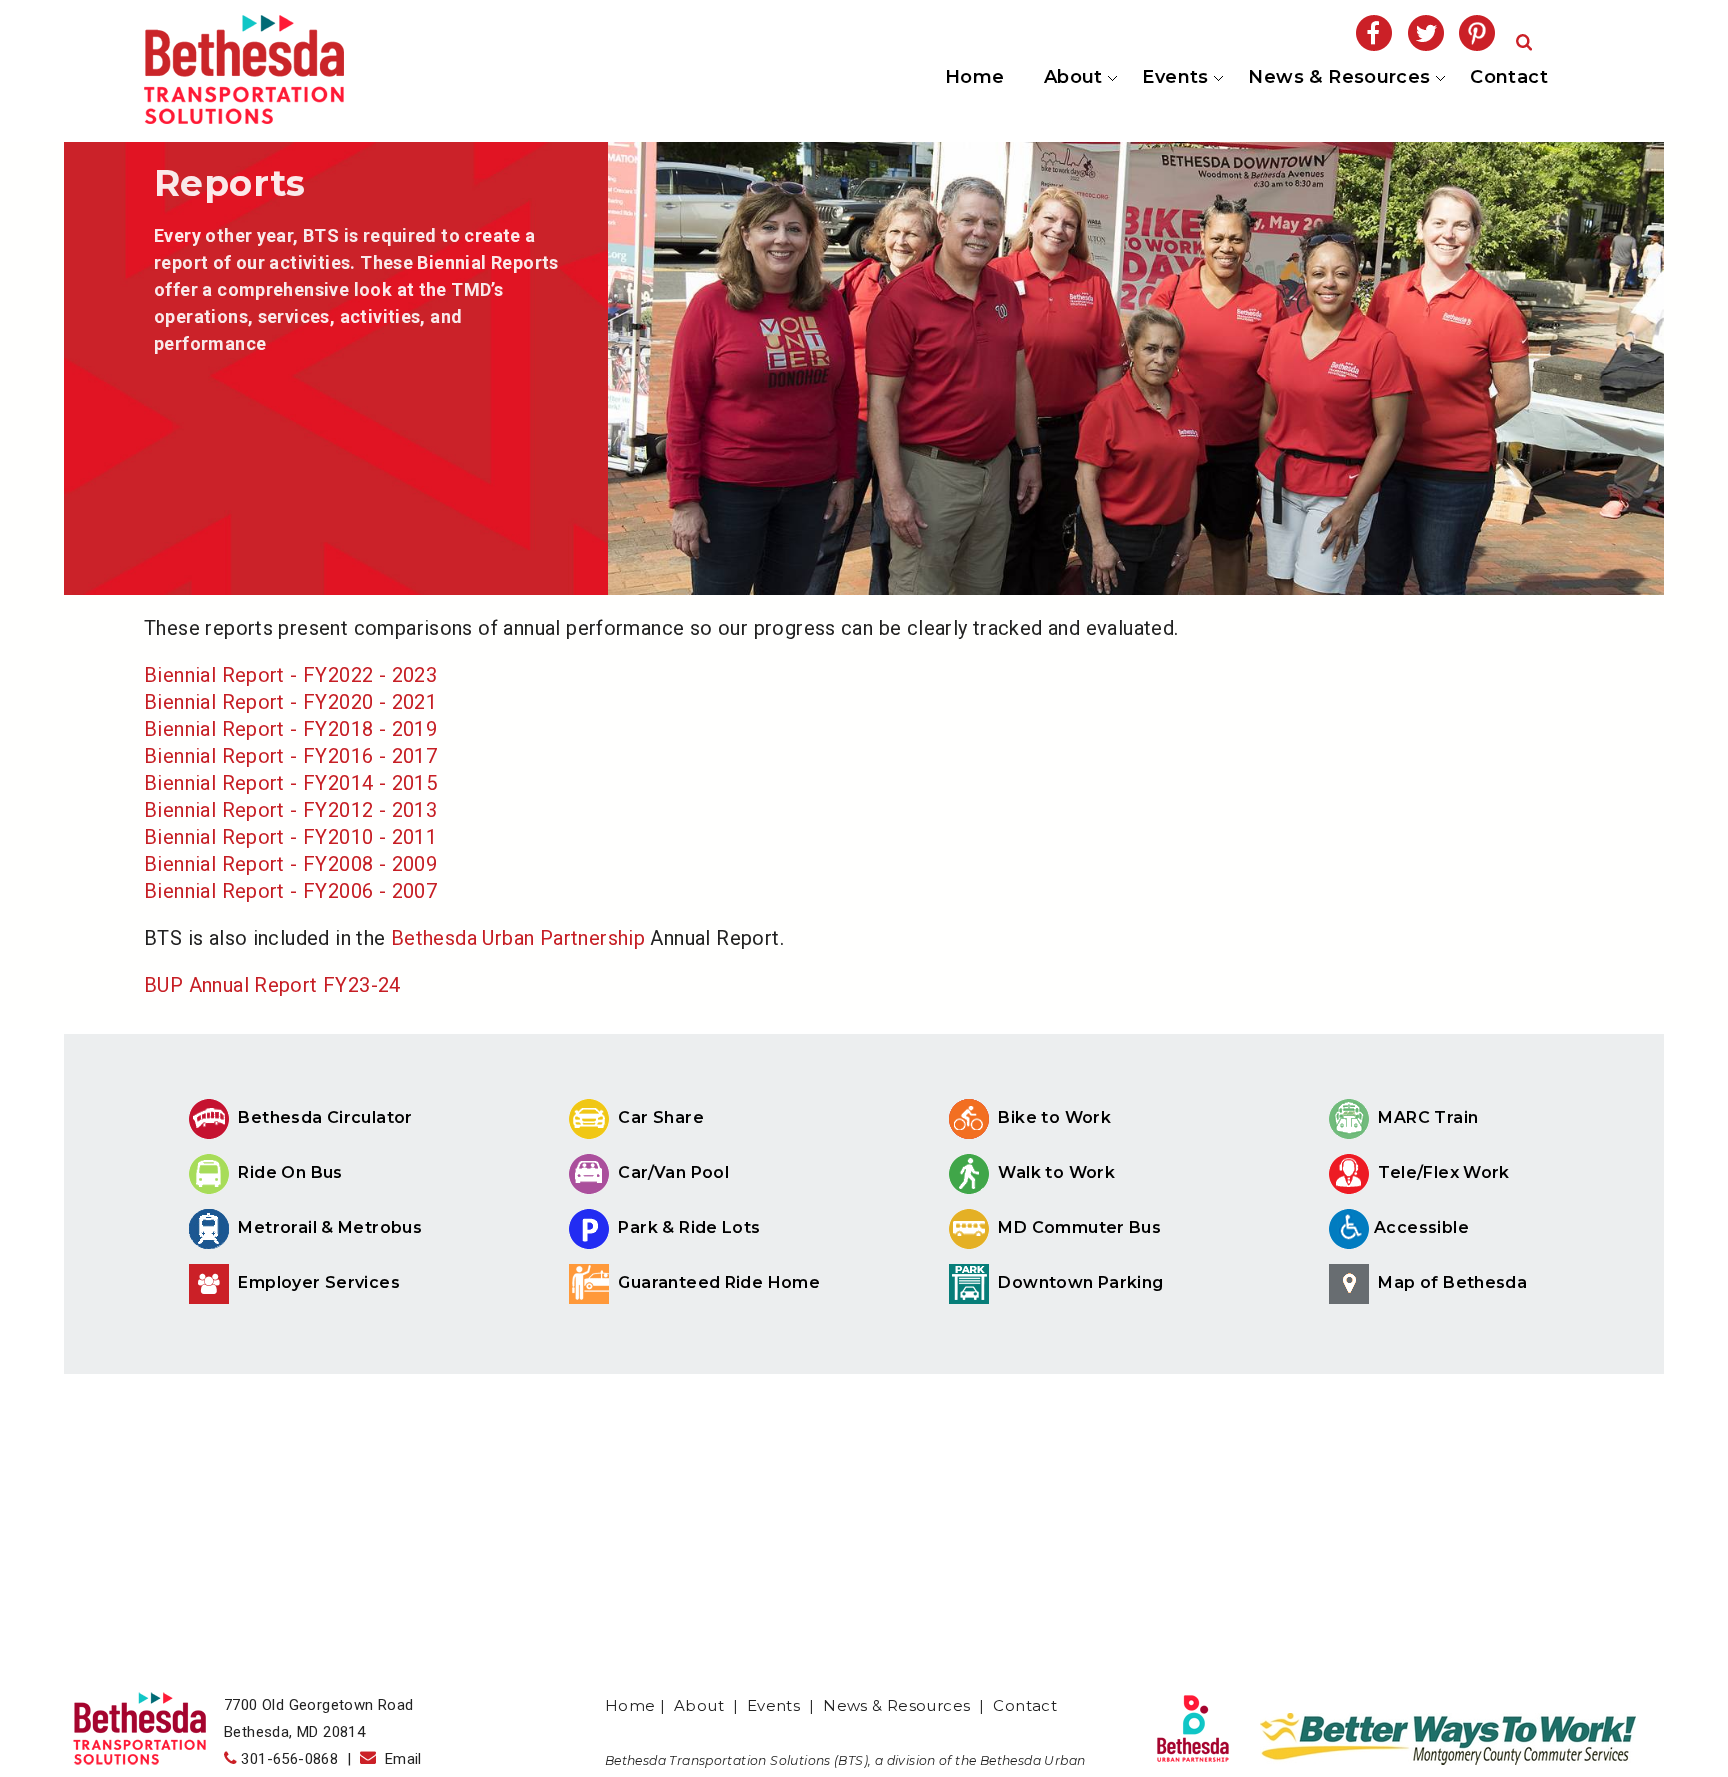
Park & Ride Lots (687, 1227)
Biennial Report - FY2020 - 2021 (290, 702)
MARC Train (1426, 1117)
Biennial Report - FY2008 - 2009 (290, 864)
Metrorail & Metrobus (328, 1227)
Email (399, 1759)
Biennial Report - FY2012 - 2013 (290, 810)
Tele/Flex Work (1442, 1172)
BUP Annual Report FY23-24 (272, 985)
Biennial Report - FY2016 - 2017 (290, 756)
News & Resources (1338, 78)
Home (975, 77)
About (1071, 78)
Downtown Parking (1079, 1282)
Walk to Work (1054, 1172)
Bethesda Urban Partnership (518, 938)
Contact (1509, 77)
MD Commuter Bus (1080, 1227)
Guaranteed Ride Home (717, 1282)
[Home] (244, 117)
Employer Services (317, 1282)
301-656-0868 (289, 1759)
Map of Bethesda (1450, 1282)
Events (1174, 78)
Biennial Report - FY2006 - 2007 (290, 891)
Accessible (1421, 1227)
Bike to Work (1052, 1117)
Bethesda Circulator (323, 1117)
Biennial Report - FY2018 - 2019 (290, 729)
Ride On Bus (288, 1172)
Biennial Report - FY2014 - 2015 (290, 783)
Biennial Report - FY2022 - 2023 (290, 675)
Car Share (659, 1117)
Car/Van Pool (671, 1172)
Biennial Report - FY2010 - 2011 (290, 837)
